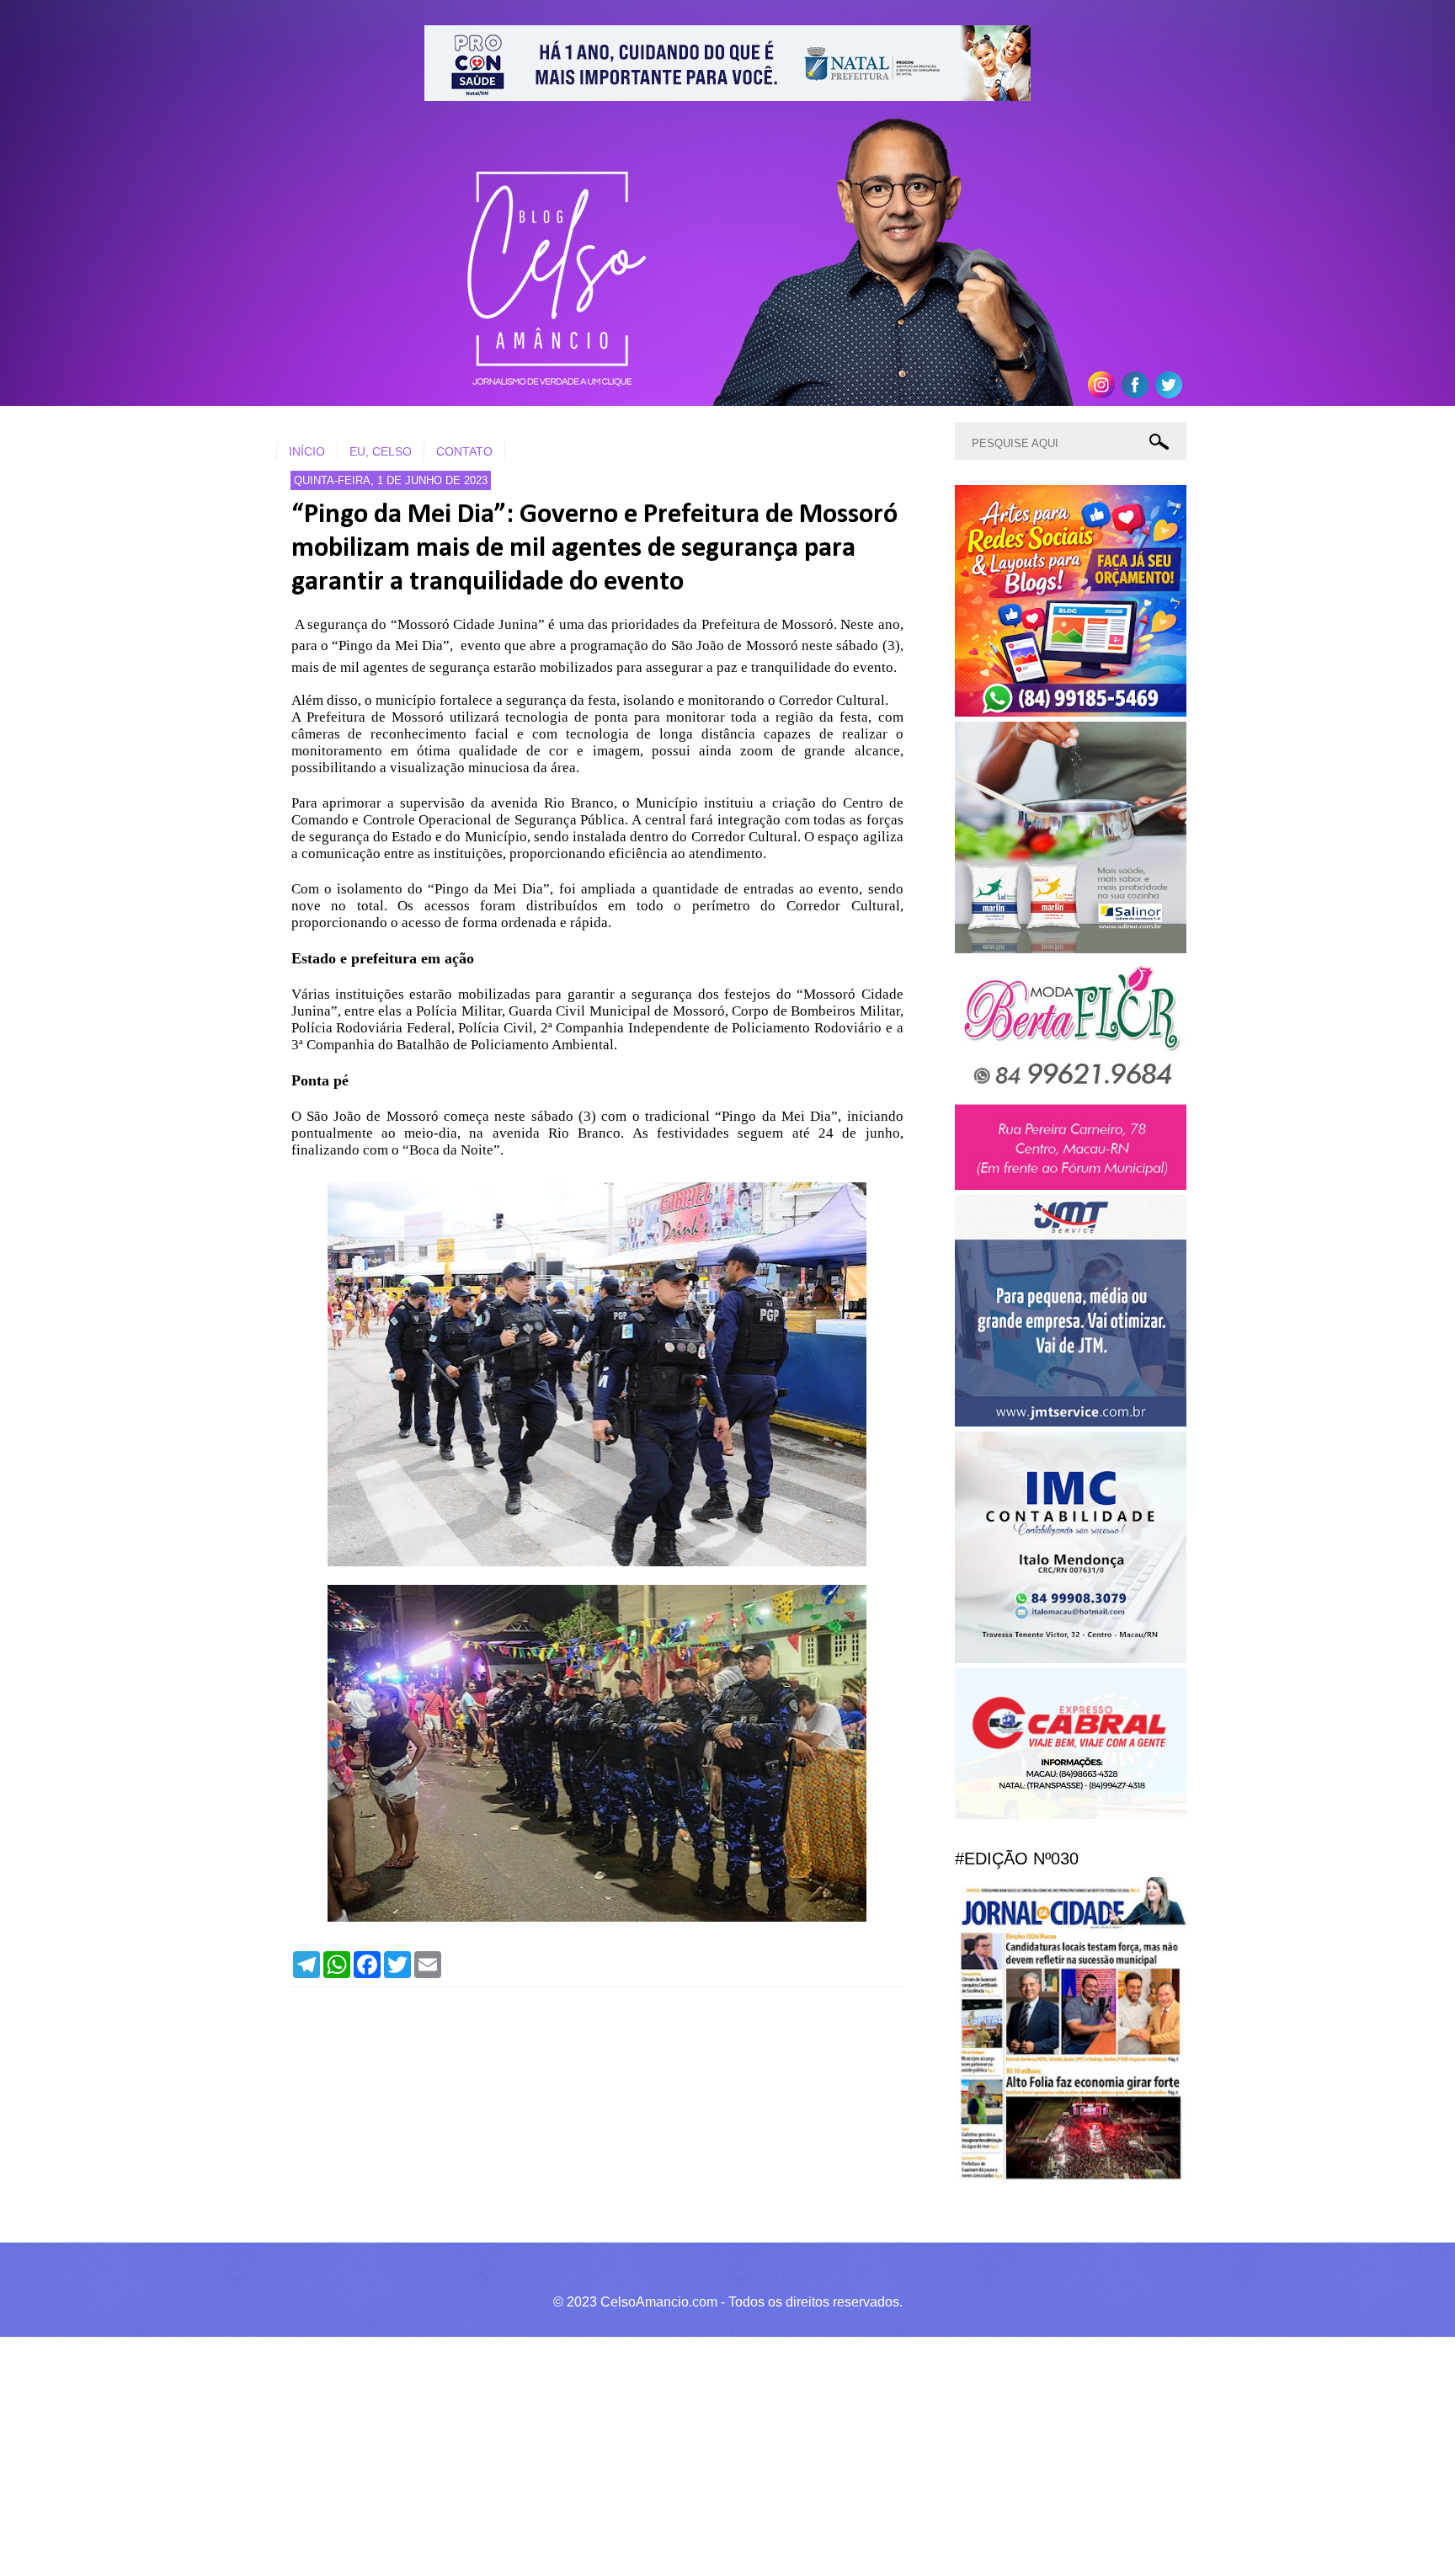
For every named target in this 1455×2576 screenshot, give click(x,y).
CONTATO (464, 451)
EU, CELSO (381, 451)
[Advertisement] (505, 2454)
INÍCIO (307, 451)
